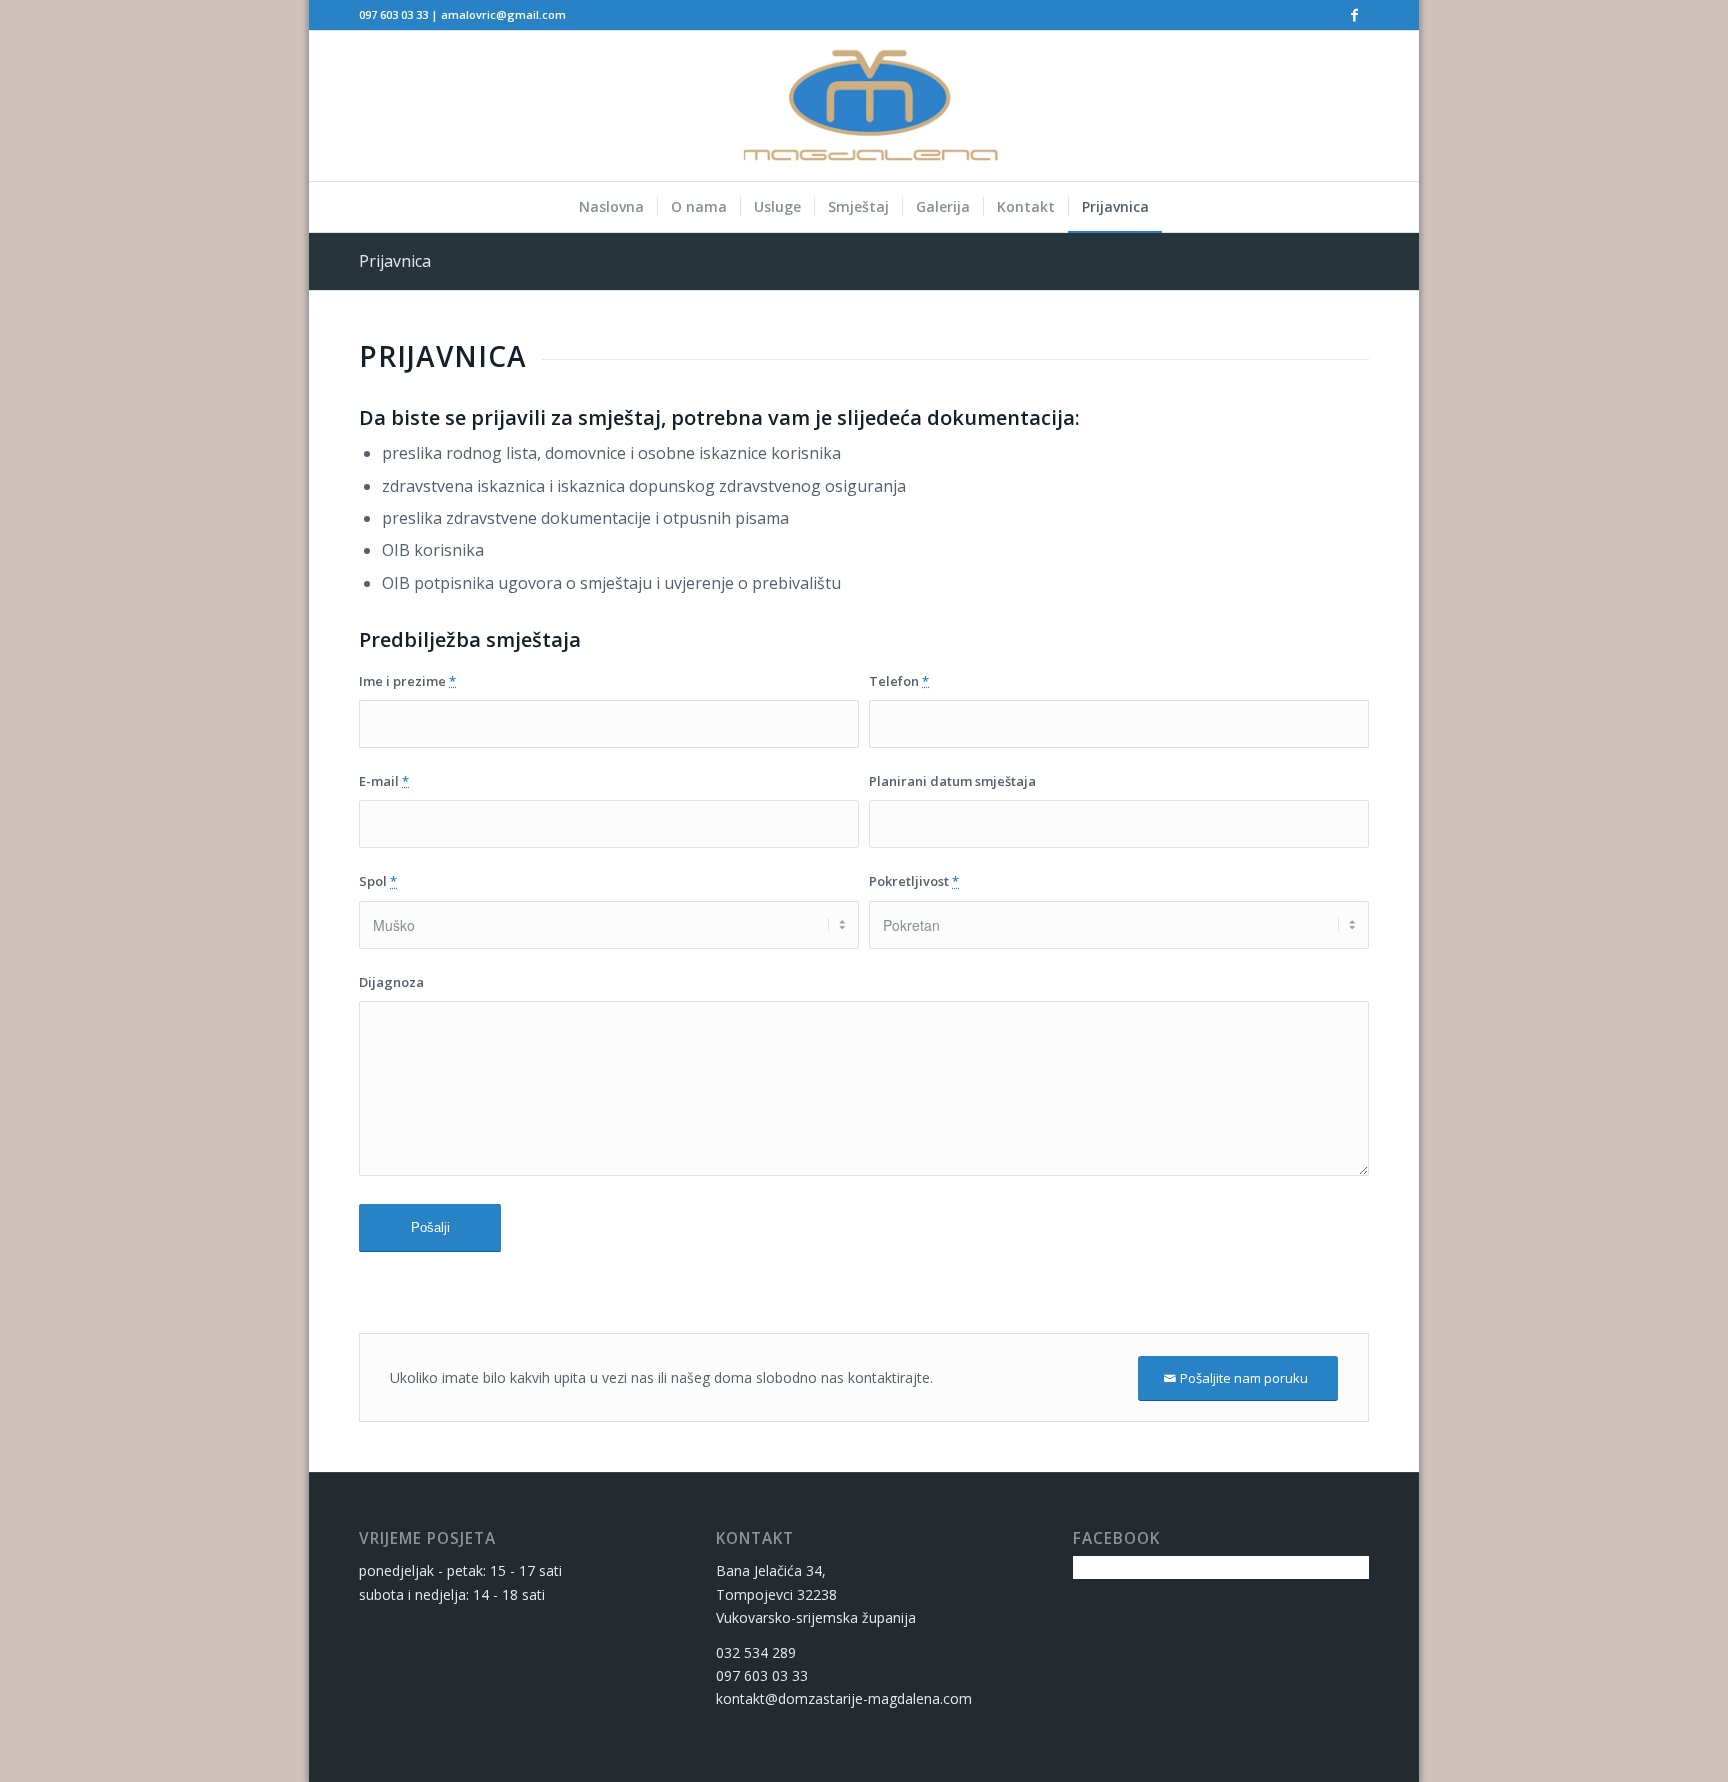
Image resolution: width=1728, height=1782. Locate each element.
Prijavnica (395, 261)
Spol (378, 881)
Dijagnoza (391, 982)
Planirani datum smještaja (952, 781)
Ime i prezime (407, 681)
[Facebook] (1354, 15)
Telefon (899, 681)
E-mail (384, 781)
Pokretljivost (914, 881)
